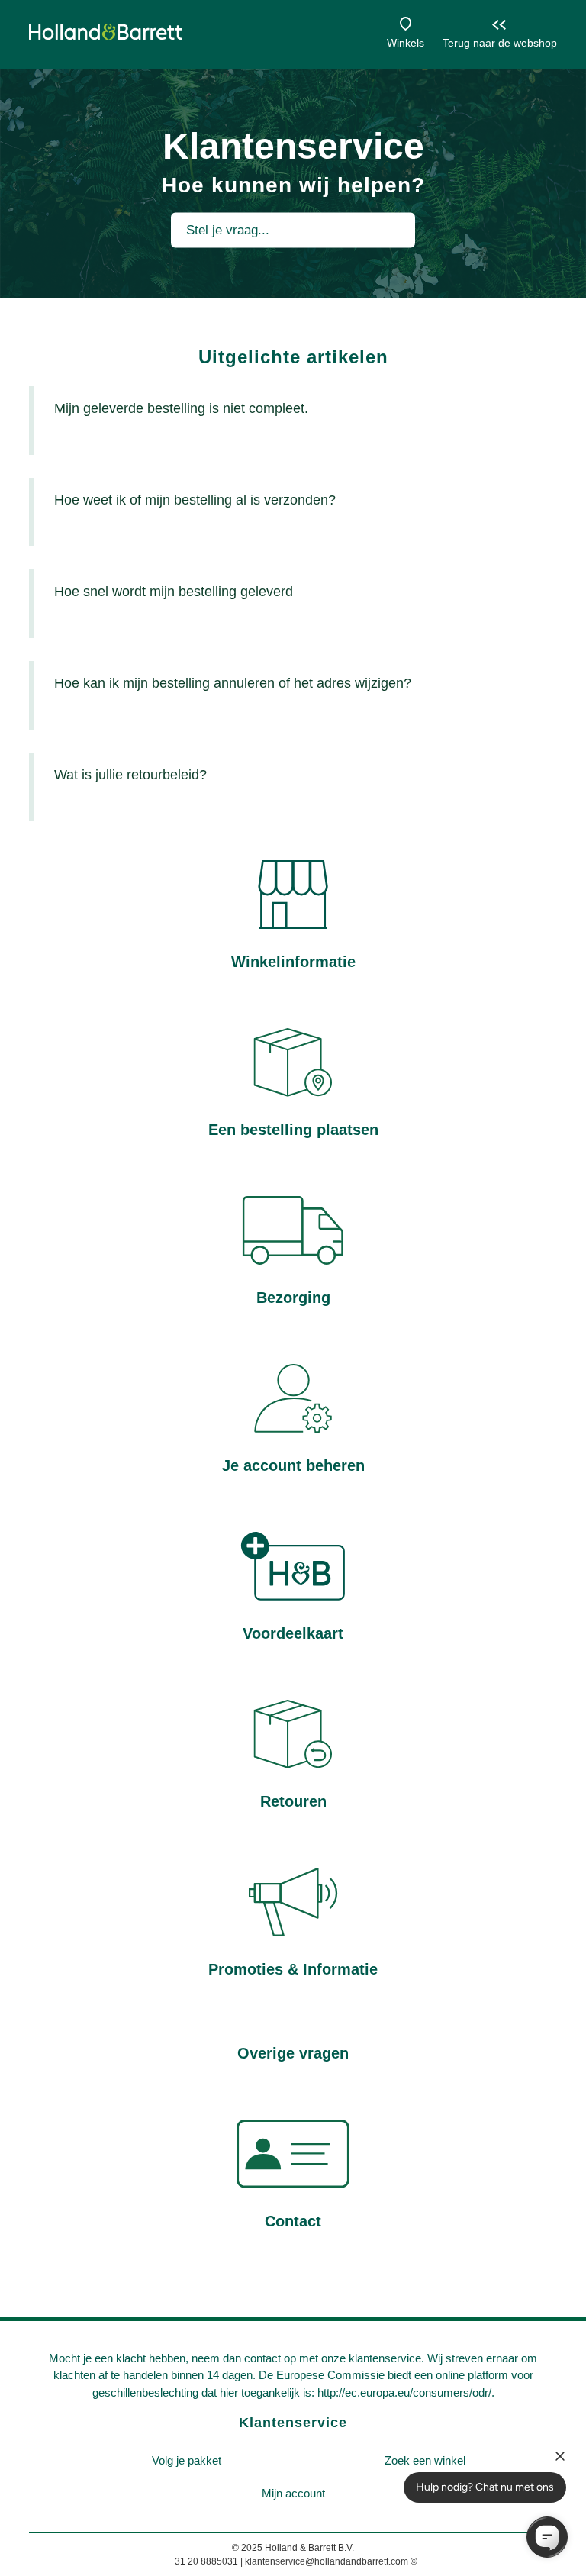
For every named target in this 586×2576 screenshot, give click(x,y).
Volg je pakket (187, 2460)
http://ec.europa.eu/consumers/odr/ (404, 2392)
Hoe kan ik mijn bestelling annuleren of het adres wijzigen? (233, 683)
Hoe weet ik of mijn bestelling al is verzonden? (195, 500)
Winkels (406, 43)
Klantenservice (293, 2423)
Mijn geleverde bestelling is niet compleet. (181, 408)
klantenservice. (386, 2358)
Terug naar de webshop (500, 43)
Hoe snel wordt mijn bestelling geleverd (174, 592)
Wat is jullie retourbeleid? (130, 775)
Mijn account (293, 2493)
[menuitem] (186, 2461)
